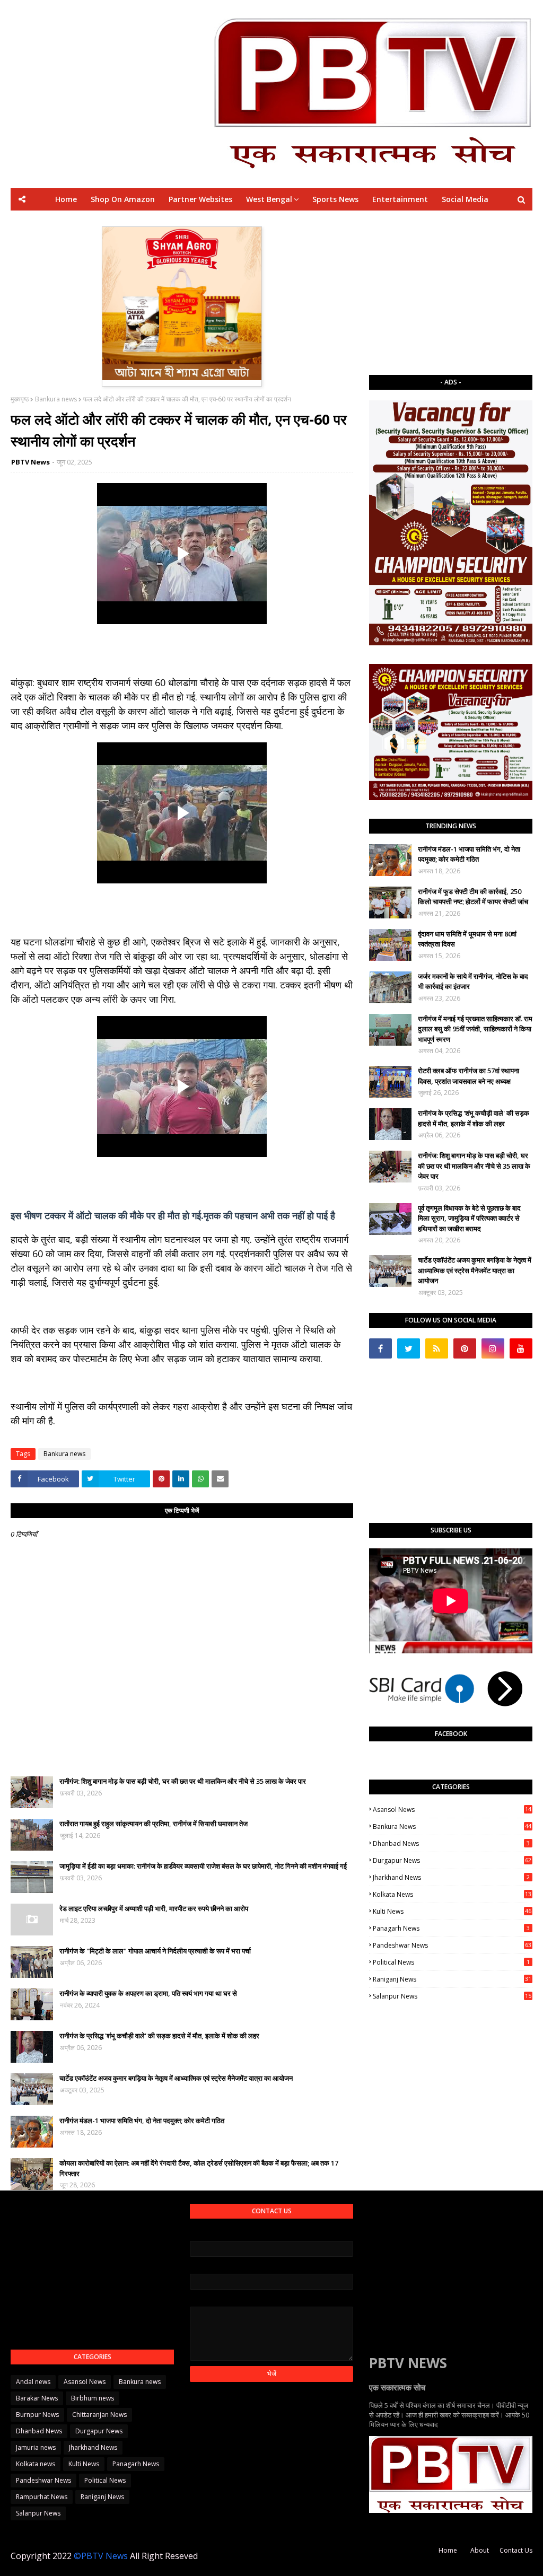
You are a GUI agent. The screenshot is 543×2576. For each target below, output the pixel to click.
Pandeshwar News (452, 1945)
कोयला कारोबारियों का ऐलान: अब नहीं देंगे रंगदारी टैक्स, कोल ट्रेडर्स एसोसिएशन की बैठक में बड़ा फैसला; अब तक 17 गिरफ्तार (199, 2168)
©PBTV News (101, 2556)
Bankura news (56, 399)
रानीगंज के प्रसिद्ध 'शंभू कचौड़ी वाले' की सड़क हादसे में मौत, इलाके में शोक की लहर (159, 2036)
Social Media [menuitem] (465, 199)
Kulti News (452, 1911)
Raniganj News (452, 1979)
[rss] (437, 1348)
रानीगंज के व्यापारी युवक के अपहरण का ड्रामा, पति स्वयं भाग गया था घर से (148, 1993)
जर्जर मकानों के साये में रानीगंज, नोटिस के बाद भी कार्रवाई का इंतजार (473, 982)
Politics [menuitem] (316, 221)
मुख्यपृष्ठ (20, 399)
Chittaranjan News (99, 2415)
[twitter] (409, 1348)
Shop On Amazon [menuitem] (123, 199)
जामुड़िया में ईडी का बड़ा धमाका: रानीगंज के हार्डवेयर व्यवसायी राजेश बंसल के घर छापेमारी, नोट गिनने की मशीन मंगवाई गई (203, 1866)
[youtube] (521, 1348)
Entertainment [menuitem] (400, 199)
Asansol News (452, 1810)
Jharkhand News (451, 1877)
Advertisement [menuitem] (370, 221)
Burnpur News (37, 2415)
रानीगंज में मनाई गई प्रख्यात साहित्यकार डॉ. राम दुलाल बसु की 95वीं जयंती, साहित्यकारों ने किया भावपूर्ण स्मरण (475, 1029)
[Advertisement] (451, 293)
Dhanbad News (451, 1843)
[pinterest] (465, 1348)
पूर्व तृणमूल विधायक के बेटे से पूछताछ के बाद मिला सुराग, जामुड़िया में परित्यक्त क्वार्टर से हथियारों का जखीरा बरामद (469, 1218)
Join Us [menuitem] (424, 221)
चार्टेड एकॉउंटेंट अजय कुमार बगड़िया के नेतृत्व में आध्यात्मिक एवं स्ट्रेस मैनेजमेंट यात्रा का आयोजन (176, 2078)
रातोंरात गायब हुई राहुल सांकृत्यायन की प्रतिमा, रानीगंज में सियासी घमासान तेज (154, 1824)
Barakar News (37, 2398)
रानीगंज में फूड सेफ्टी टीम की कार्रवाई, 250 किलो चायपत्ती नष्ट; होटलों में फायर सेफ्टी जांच (473, 897)
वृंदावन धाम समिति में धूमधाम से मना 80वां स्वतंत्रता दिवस (467, 939)
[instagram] (493, 1348)
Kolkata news (452, 1894)
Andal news (33, 2382)
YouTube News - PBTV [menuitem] (147, 221)
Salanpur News (452, 1996)
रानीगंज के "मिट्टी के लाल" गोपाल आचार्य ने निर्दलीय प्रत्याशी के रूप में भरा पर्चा (155, 1951)
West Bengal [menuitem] (269, 199)
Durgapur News (452, 1860)
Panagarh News (451, 1928)
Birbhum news (93, 2398)
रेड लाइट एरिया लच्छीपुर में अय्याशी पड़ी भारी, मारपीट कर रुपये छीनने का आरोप (154, 1908)
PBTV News (30, 462)
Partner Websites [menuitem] (200, 199)
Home (448, 2550)
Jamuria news (36, 2447)
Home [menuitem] (66, 199)
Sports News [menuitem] (335, 199)
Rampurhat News (42, 2497)
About (480, 2550)
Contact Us (516, 2550)
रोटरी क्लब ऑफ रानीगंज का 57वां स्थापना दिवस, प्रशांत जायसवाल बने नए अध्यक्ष (468, 1076)
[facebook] (380, 1348)
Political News (451, 1962)
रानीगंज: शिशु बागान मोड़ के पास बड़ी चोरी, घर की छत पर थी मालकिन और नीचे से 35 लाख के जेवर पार (183, 1781)
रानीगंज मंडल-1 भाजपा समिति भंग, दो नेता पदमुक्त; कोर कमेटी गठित (142, 2121)
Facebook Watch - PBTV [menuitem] (245, 221)
